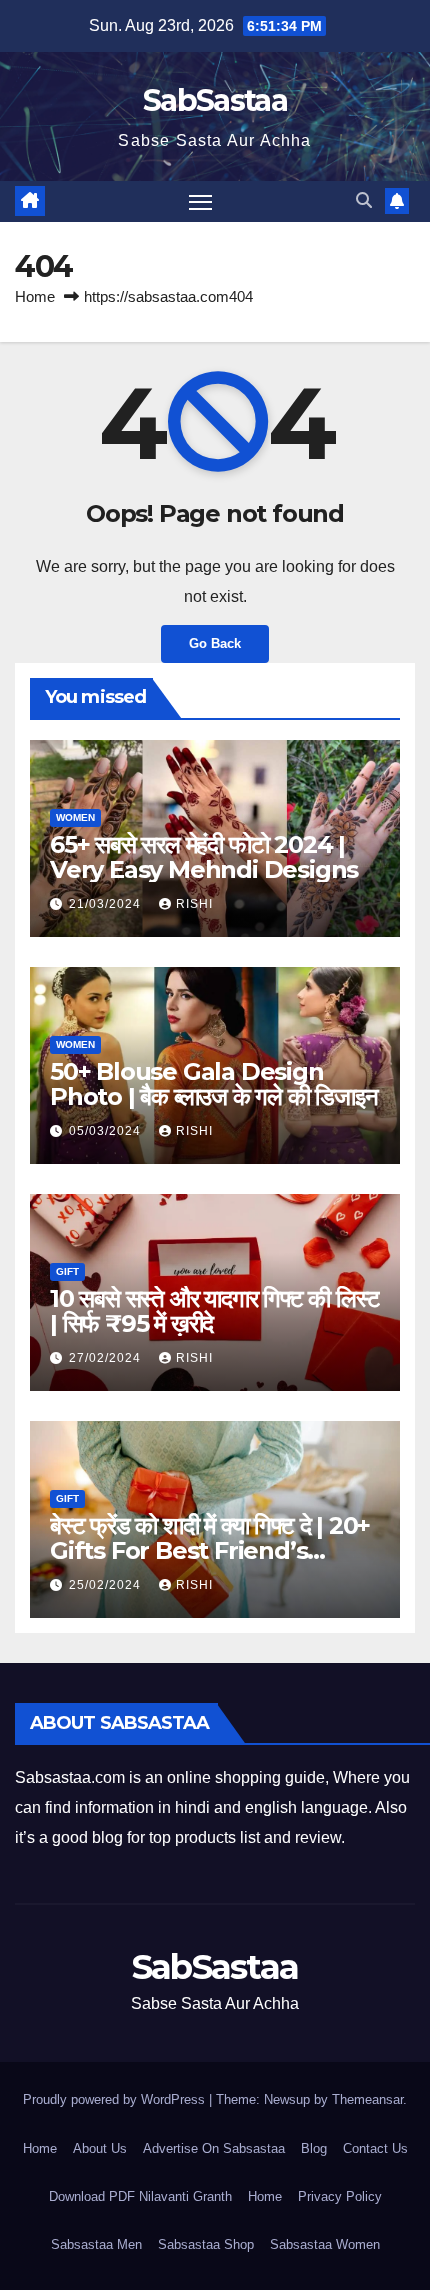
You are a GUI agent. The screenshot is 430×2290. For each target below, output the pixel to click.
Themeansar (367, 2099)
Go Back (215, 643)
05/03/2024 (107, 1131)
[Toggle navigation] (201, 202)
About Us (100, 2148)
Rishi (194, 904)
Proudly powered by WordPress (116, 2099)
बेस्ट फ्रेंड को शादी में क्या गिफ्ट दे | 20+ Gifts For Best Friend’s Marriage (210, 1550)
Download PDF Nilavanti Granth (140, 2196)
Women (75, 817)
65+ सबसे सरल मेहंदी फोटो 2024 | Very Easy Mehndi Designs (204, 857)
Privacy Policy (340, 2196)
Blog (314, 2148)
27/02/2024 (107, 1358)
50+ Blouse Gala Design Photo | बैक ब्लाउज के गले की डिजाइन (214, 1084)
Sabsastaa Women (325, 2244)
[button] (364, 200)
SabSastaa (215, 100)
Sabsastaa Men (96, 2244)
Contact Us (375, 2148)
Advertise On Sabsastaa (214, 2148)
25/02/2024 (107, 1585)
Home (35, 296)
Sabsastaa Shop (206, 2244)
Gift (67, 1271)
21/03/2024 (107, 904)
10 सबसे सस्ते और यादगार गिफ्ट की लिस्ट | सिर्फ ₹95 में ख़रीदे (214, 1311)
